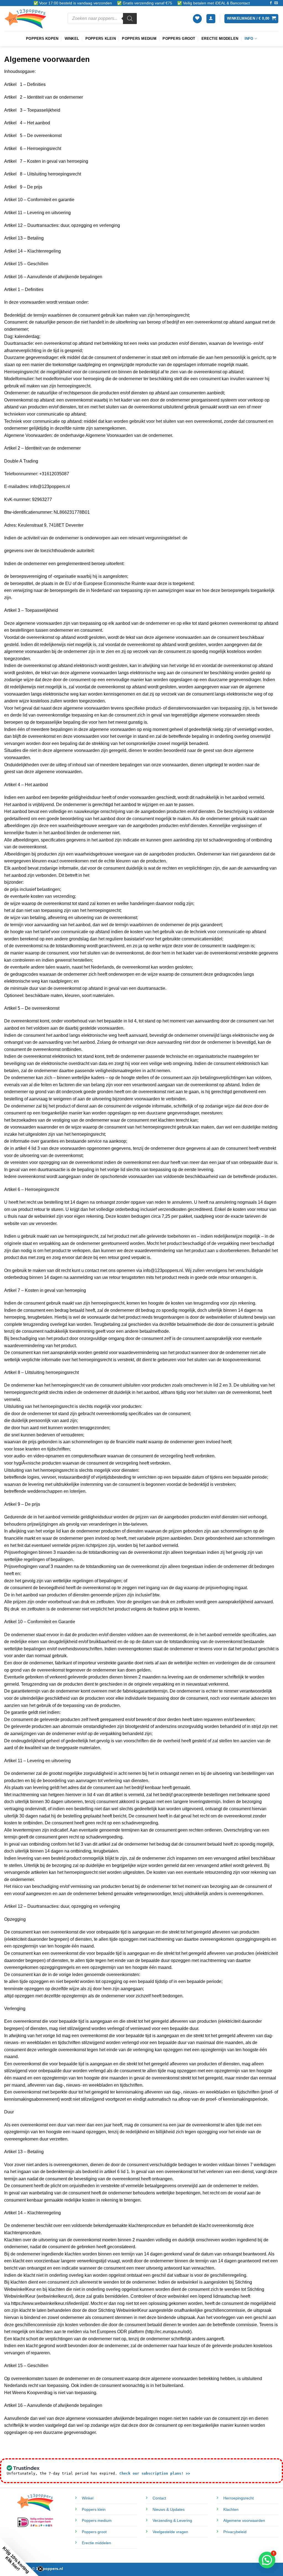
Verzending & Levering (172, 2520)
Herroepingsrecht (239, 2498)
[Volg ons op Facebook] (271, 3)
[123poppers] (32, 19)
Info (249, 39)
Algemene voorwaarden (244, 2520)
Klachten (231, 2509)
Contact (159, 2498)
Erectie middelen (220, 39)
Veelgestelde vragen (170, 2532)
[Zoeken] (130, 19)
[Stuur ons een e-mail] (276, 3)
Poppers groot (179, 39)
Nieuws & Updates (169, 2509)
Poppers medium (139, 39)
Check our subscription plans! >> (155, 2473)
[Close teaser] (40, 2569)
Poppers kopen (42, 39)
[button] (211, 19)
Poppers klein (101, 39)
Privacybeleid (235, 2532)
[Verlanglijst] (197, 19)
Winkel (72, 39)
